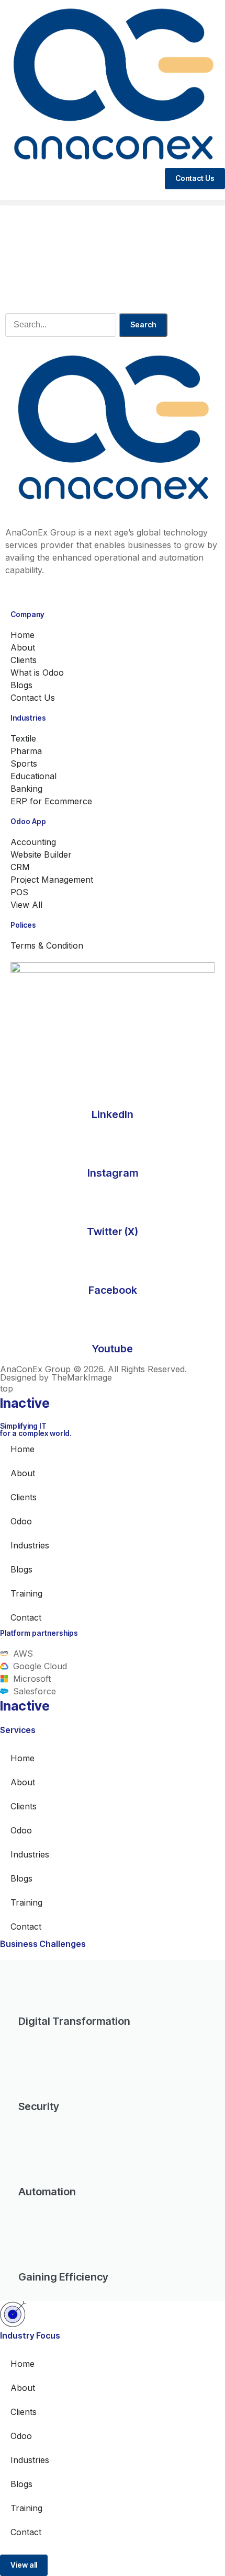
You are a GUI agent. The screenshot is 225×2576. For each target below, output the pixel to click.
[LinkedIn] (113, 1085)
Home (22, 1449)
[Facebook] (113, 1261)
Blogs (21, 1569)
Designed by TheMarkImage (56, 1377)
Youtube (113, 1349)
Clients (24, 1497)
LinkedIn (113, 1114)
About (23, 1473)
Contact (26, 1617)
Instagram (113, 1173)
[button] (113, 203)
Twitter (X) (113, 1232)
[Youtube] (113, 1319)
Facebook (113, 1290)
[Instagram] (113, 1144)
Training (26, 1593)
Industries (30, 1545)
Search (143, 324)
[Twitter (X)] (113, 1202)
